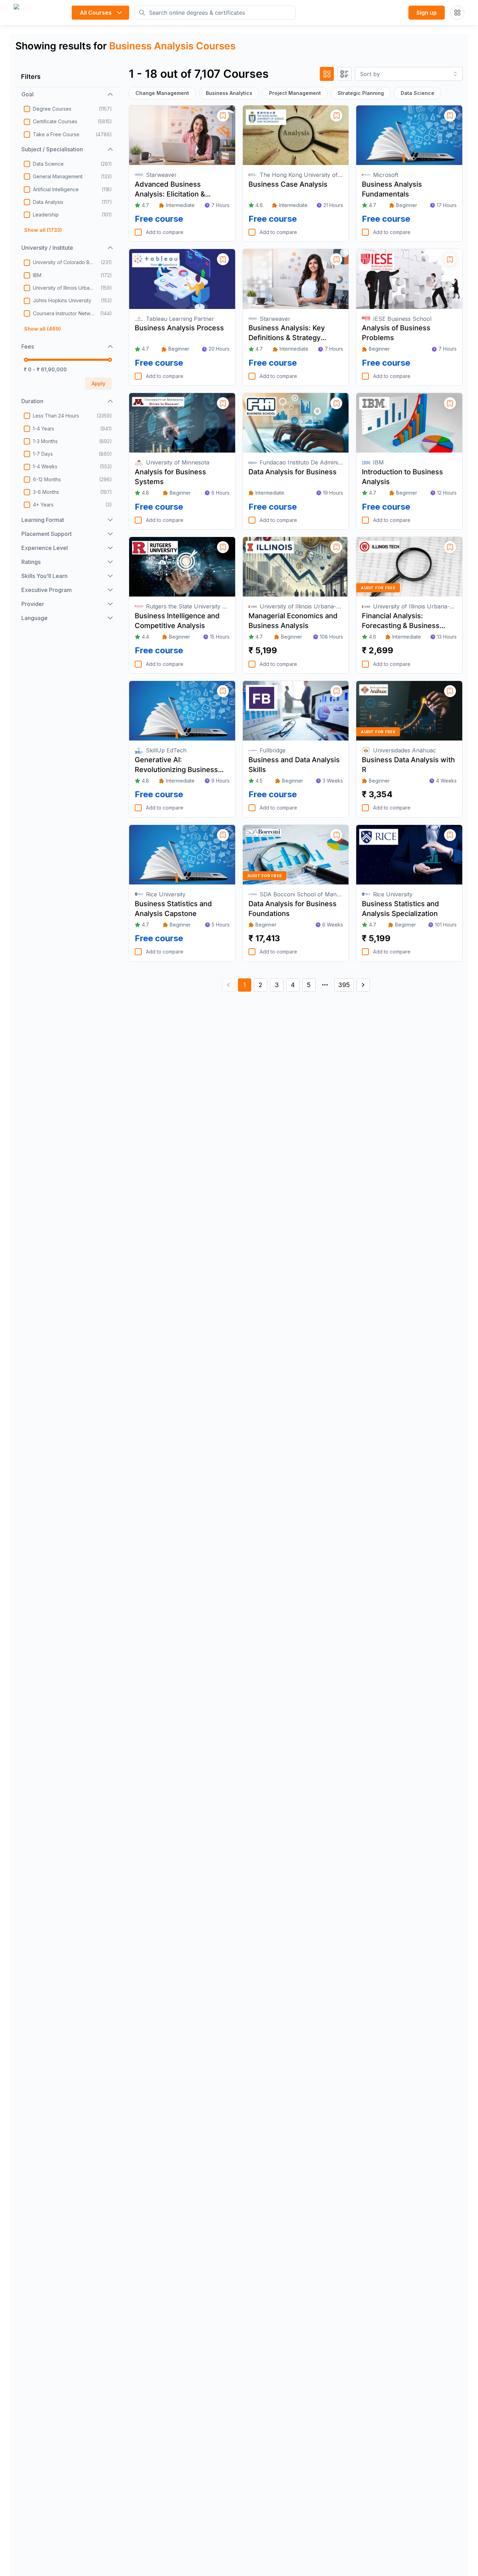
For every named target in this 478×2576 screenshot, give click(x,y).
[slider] (26, 360)
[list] (344, 74)
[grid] (327, 74)
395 (344, 985)
